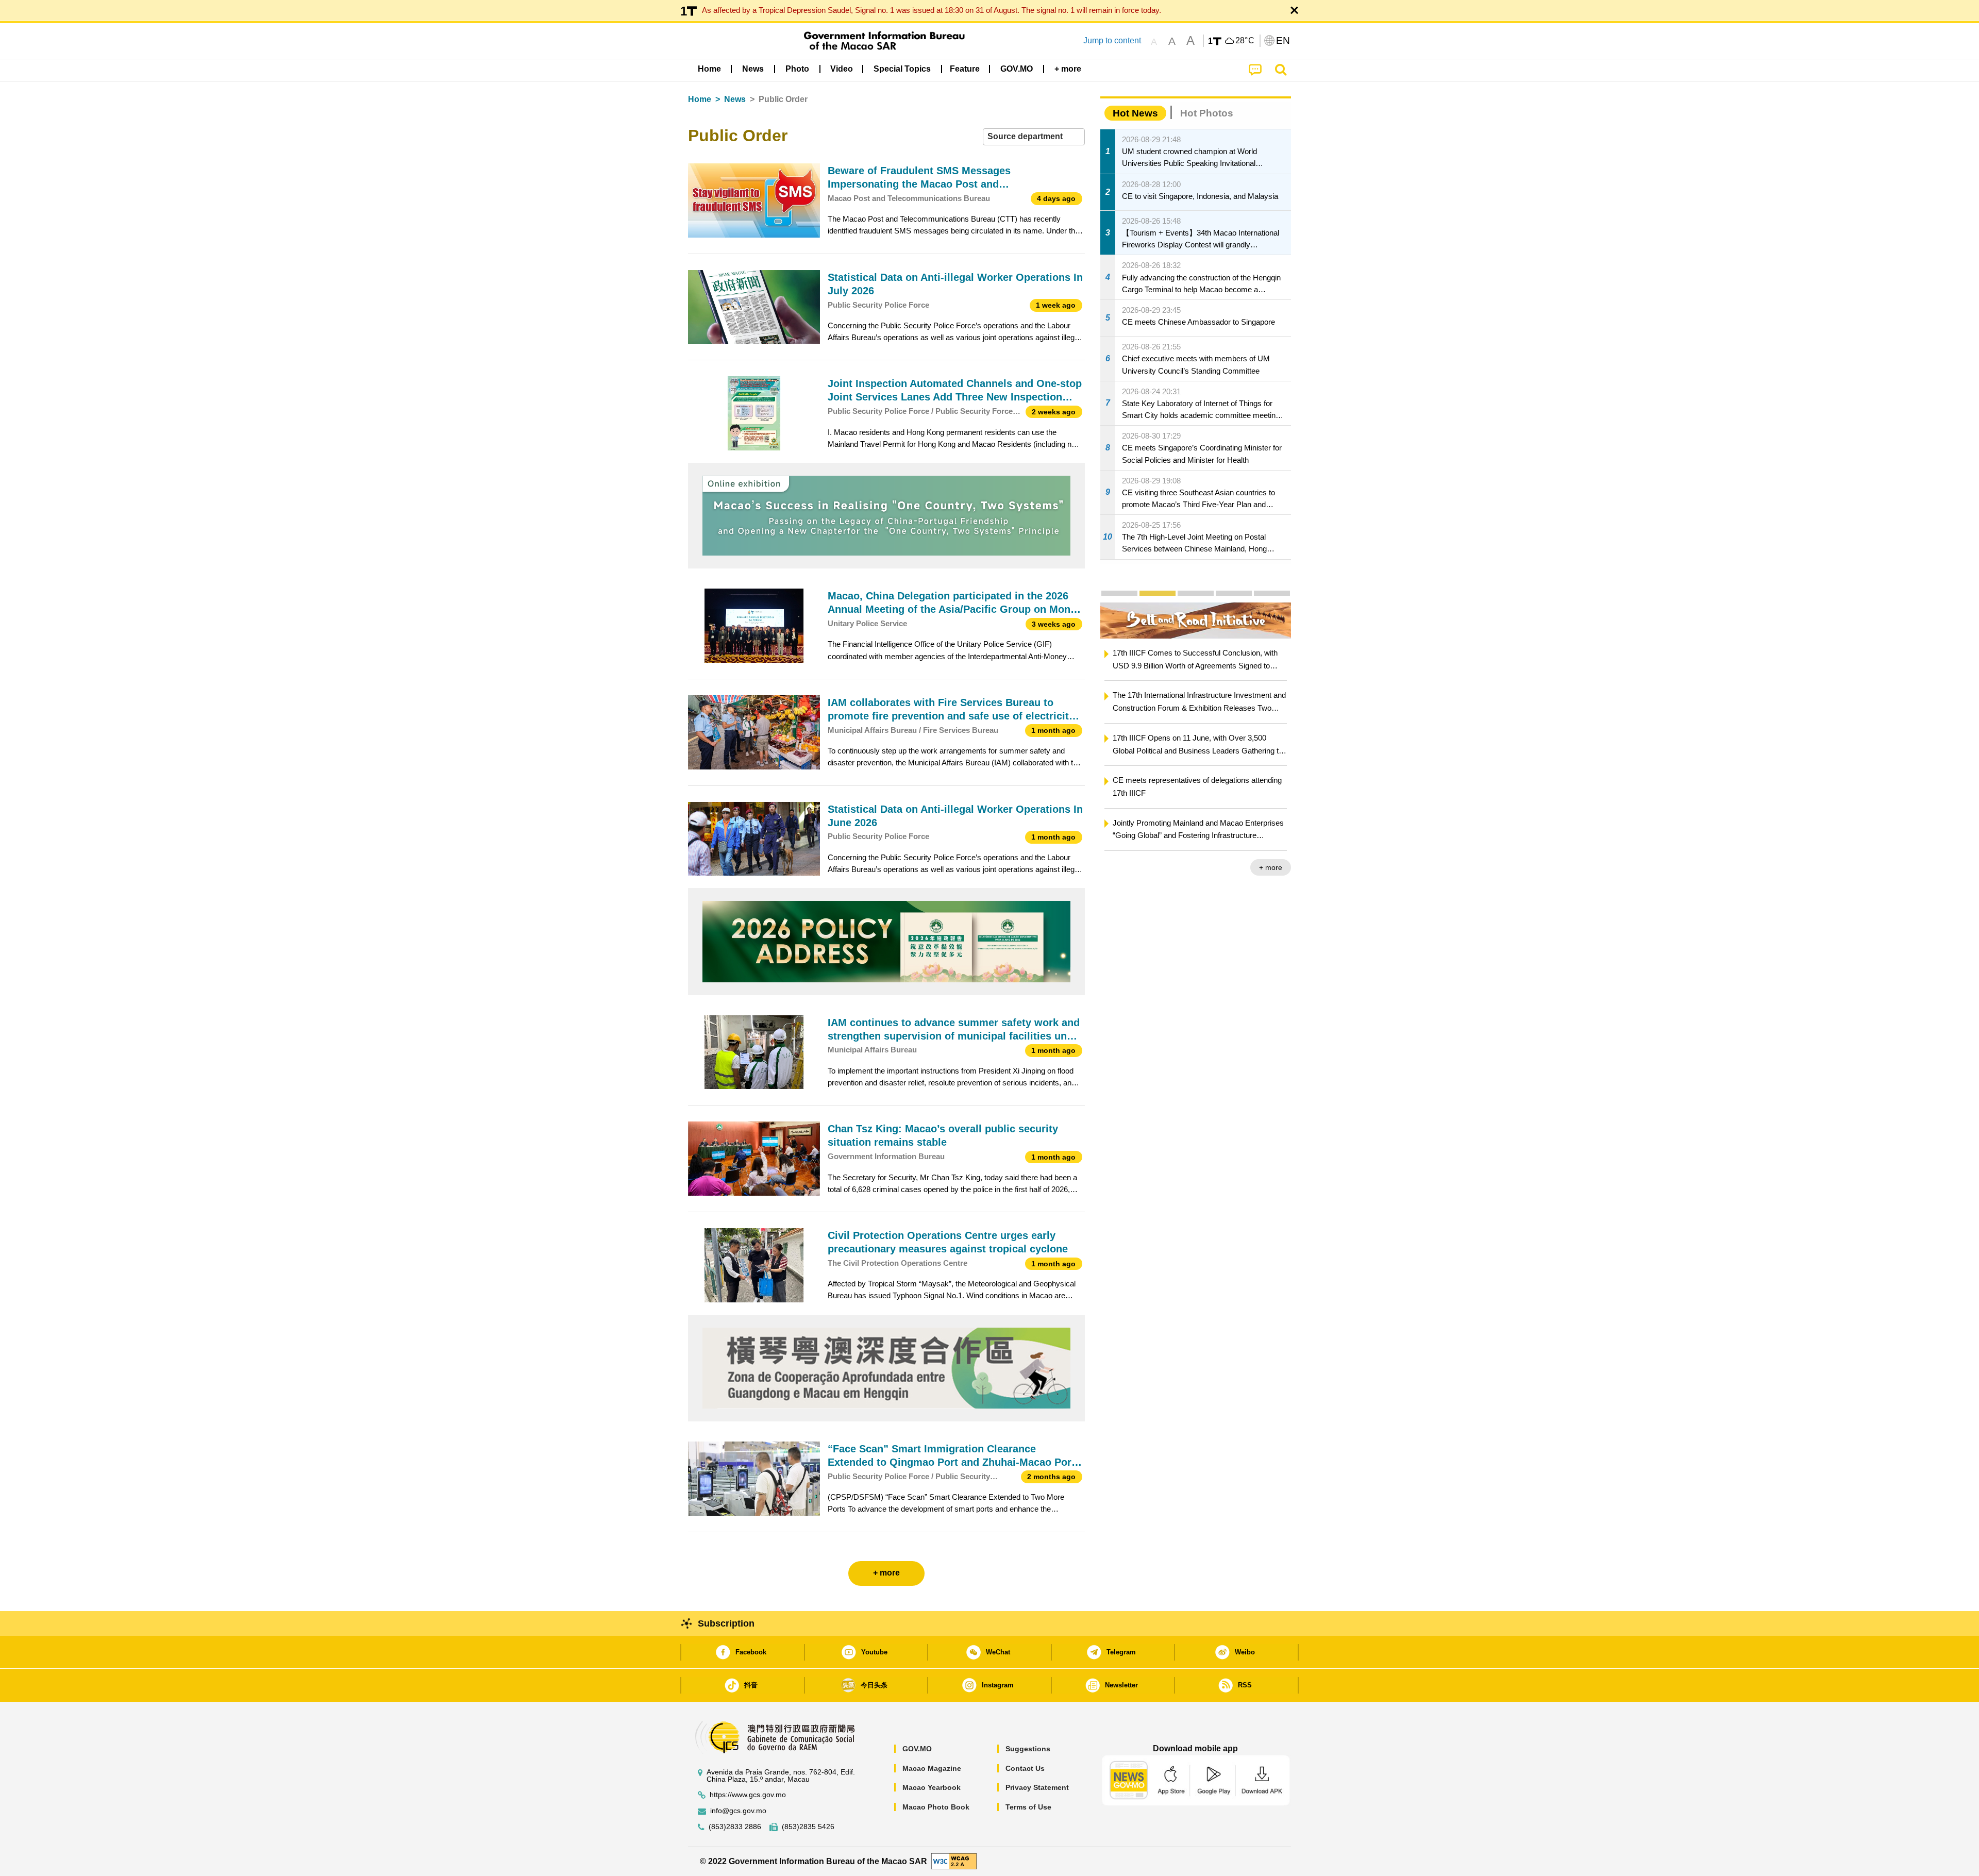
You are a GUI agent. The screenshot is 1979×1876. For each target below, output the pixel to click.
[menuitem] (753, 69)
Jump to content (1112, 40)
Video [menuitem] (842, 69)
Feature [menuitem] (965, 69)
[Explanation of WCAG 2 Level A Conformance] (954, 1861)
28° (1245, 41)
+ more (1271, 867)
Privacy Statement (1037, 1787)
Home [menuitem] (709, 69)
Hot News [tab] (1135, 113)
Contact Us (1025, 1768)
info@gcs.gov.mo (738, 1811)
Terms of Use (1028, 1807)
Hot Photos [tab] (1207, 113)
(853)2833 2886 (735, 1827)
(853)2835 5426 (808, 1827)
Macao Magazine (932, 1768)
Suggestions (1028, 1749)
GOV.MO (917, 1749)
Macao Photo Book (936, 1807)
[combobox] (1034, 137)
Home (700, 99)
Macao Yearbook (932, 1787)
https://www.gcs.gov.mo (748, 1795)
